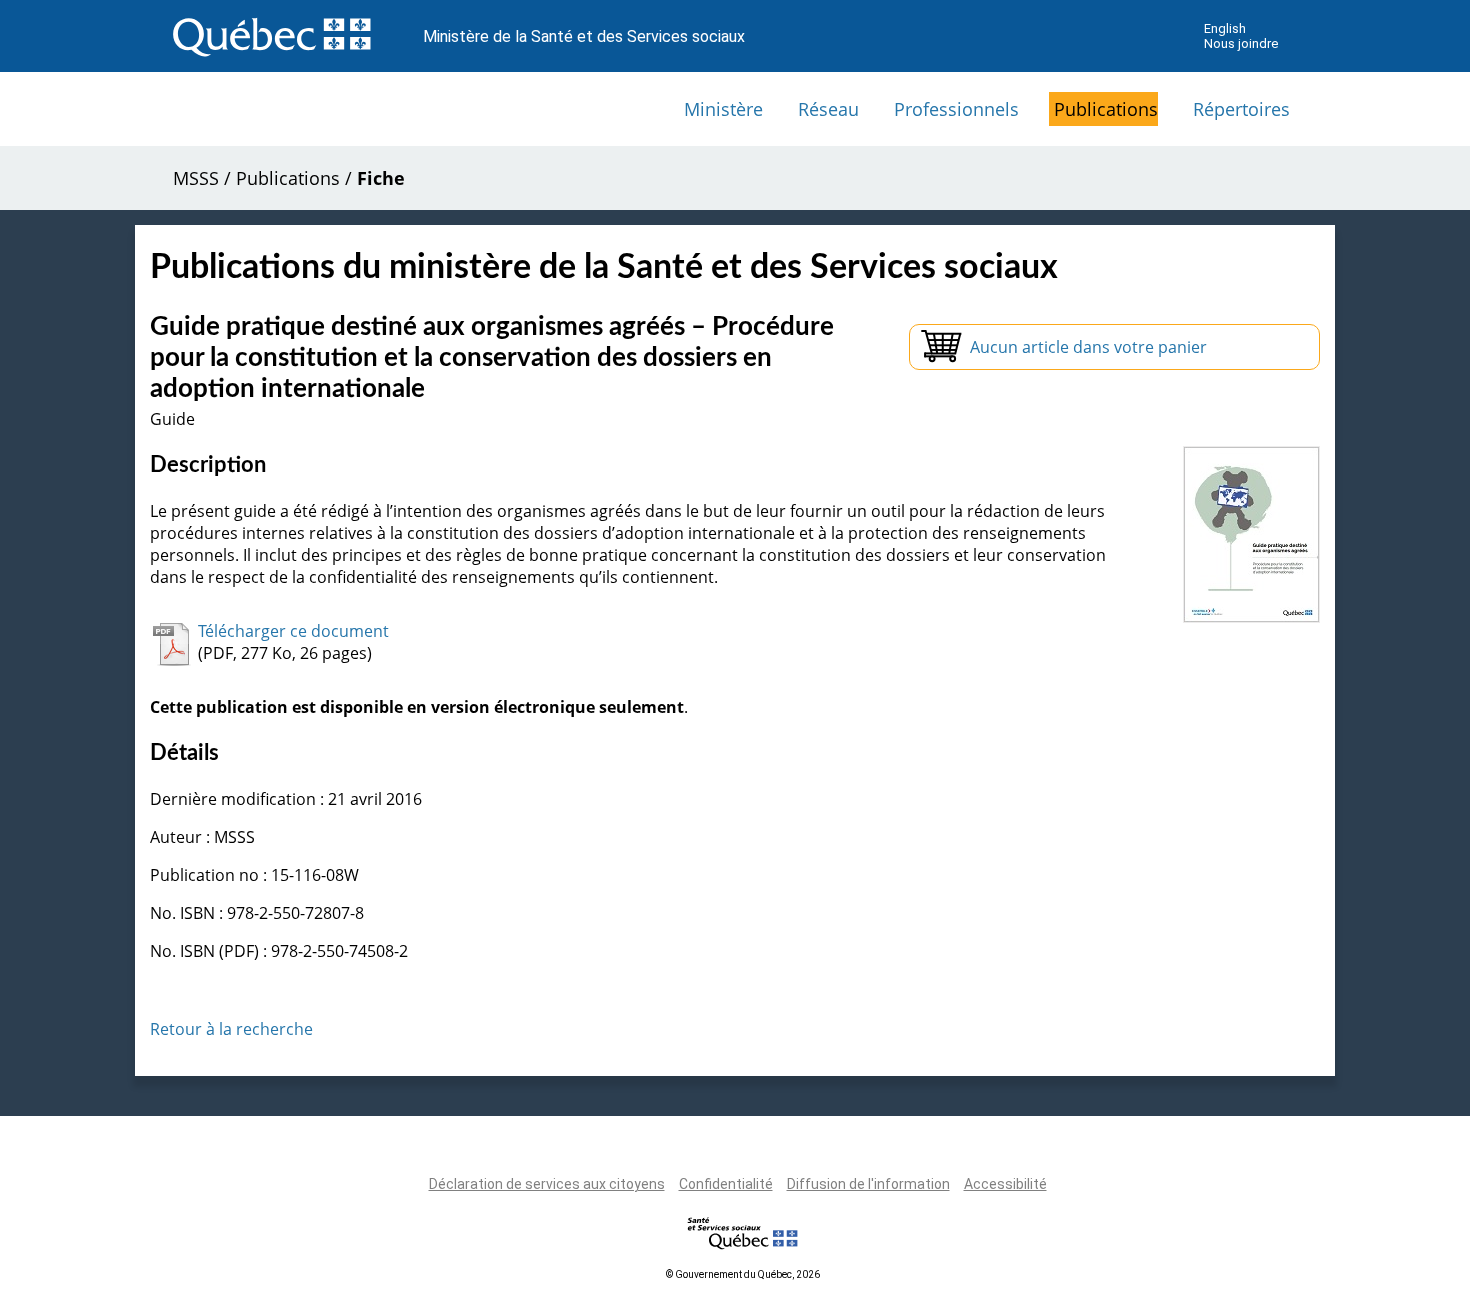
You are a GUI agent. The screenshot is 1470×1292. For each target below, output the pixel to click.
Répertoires (1241, 109)
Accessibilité (1005, 1184)
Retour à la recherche (231, 1029)
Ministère (723, 109)
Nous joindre (1241, 43)
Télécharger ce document (293, 631)
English (1225, 28)
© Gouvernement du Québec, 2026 (743, 1274)
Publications (1106, 109)
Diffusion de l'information (868, 1184)
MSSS (196, 178)
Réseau (828, 109)
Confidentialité (726, 1184)
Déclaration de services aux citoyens (547, 1184)
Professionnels (956, 109)
